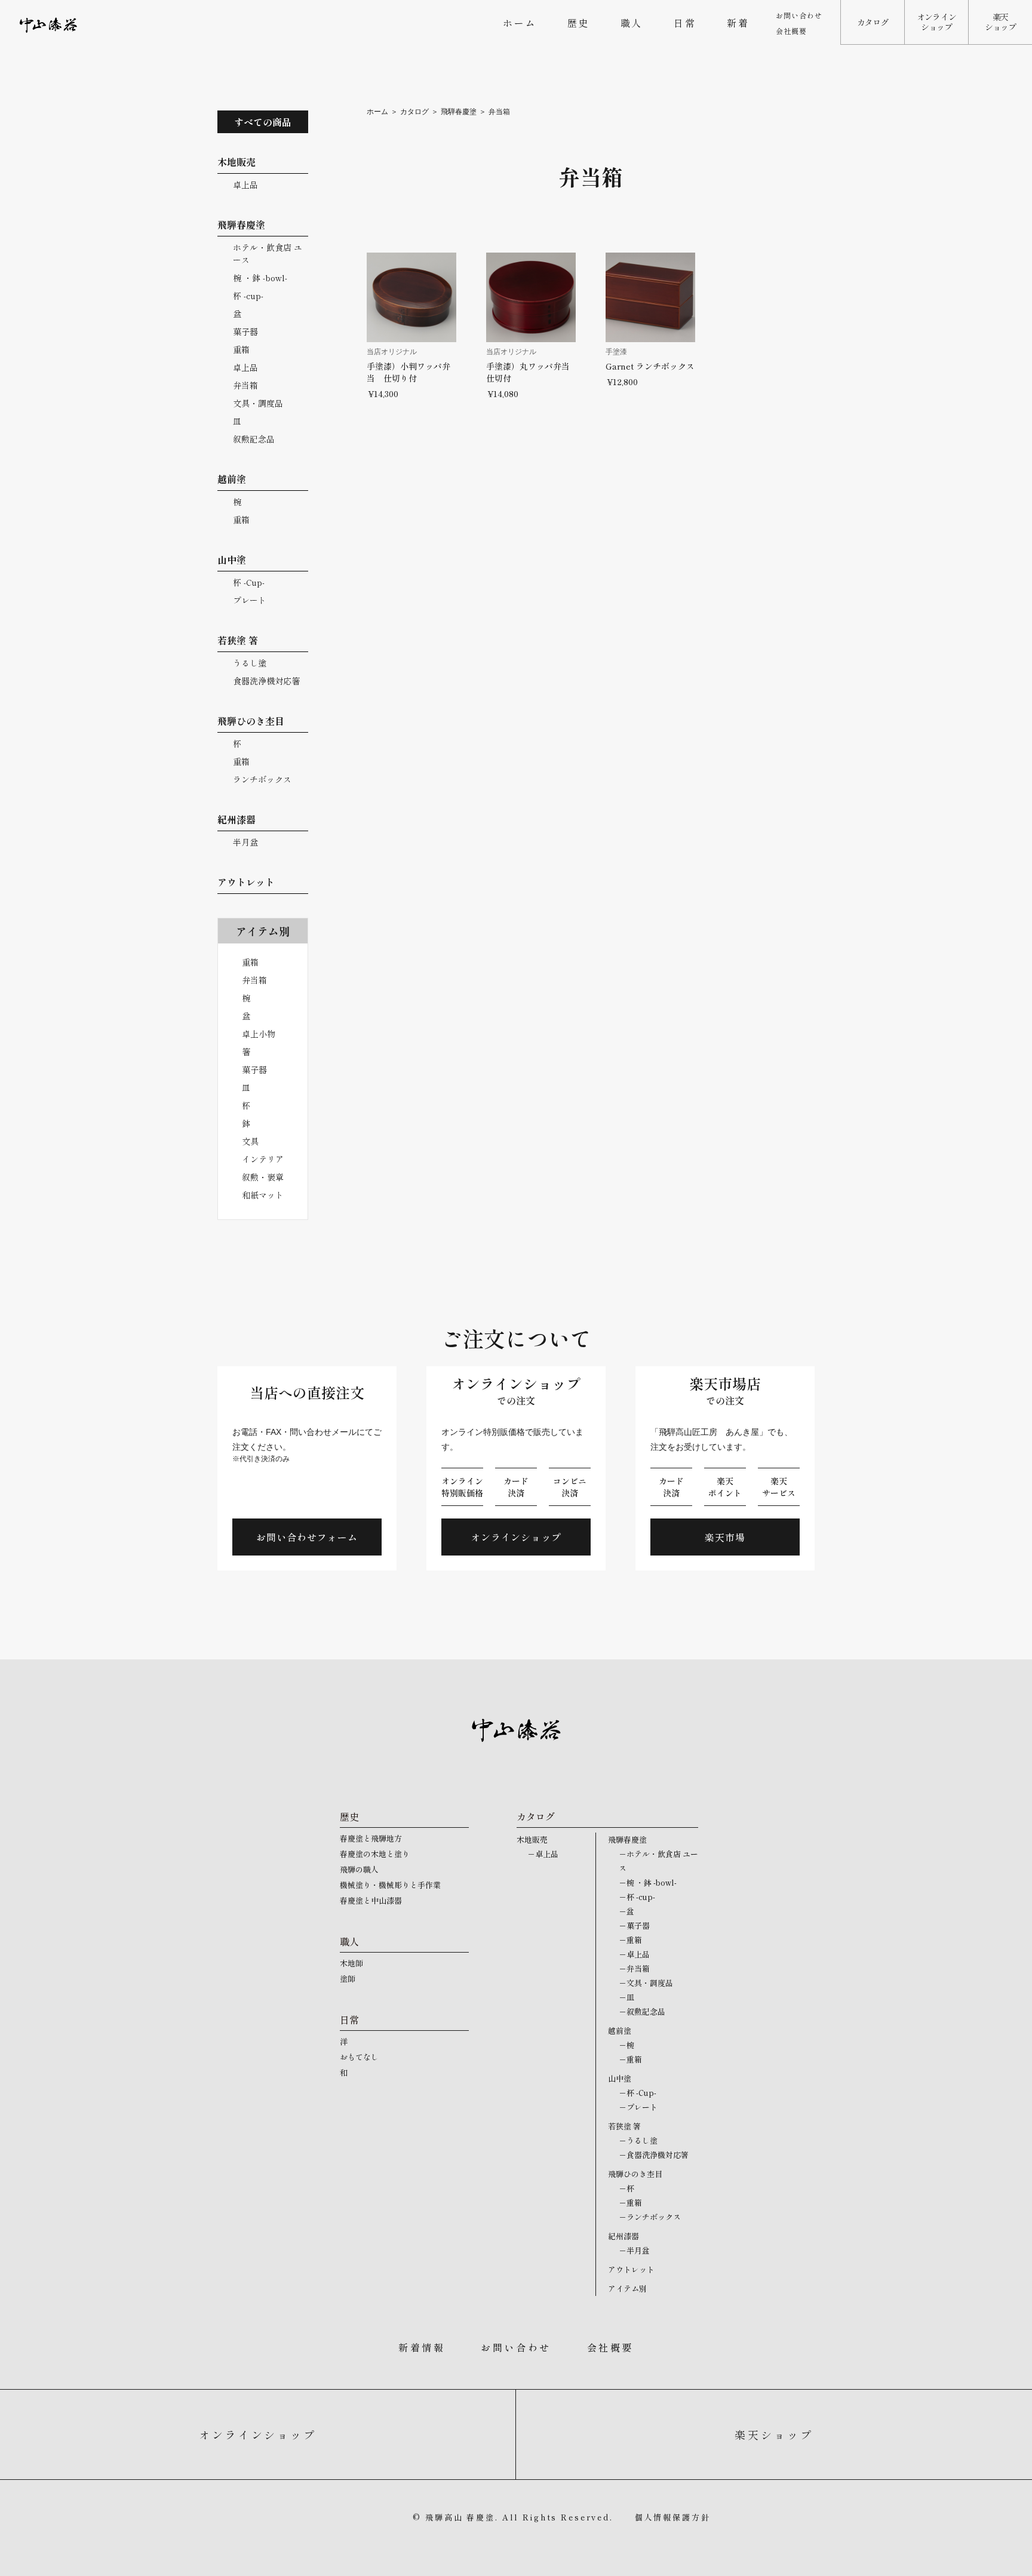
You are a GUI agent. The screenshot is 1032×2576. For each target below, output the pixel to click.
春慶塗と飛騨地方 (371, 1838)
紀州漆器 (623, 2236)
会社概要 (791, 31)
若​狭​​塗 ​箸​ (624, 2126)
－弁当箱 (634, 1968)
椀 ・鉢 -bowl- (260, 278)
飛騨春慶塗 (459, 112)
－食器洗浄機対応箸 (654, 2155)
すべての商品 (263, 122)
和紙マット (263, 1195)
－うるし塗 (638, 2140)
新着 (738, 23)
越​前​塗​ (620, 2031)
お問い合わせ (799, 15)
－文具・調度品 (646, 1983)
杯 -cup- (248, 296)
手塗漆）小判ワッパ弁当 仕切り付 (408, 372)
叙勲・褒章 (263, 1177)
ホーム (520, 23)
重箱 (241, 349)
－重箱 (630, 1940)
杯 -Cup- (249, 582)
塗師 (348, 1979)
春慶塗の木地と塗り (375, 1854)
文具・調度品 (258, 403)
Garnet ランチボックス (650, 366)
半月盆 (245, 842)
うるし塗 (250, 663)
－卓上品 (543, 1854)
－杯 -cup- (637, 1897)
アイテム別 (627, 2288)
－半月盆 (634, 2250)
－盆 (626, 1911)
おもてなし (359, 2057)
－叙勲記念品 (642, 2011)
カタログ (873, 22)
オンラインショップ (936, 22)
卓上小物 (259, 1034)
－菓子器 (634, 1925)
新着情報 (422, 2347)
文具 (250, 1141)
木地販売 (532, 1839)
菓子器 (245, 331)
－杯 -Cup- (638, 2093)
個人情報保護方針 (673, 2517)
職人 (632, 23)
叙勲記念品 (254, 439)
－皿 (626, 1997)
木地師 (351, 1963)
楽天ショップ (1001, 22)
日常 (685, 23)
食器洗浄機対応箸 (266, 681)
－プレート (638, 2107)
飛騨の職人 (359, 1869)
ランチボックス (262, 779)
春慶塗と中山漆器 (371, 1900)
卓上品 (245, 185)
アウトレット (631, 2269)
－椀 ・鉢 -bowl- (648, 1882)
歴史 (578, 23)
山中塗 (620, 2078)
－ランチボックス (650, 2217)
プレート (250, 600)
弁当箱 (245, 385)
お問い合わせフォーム (307, 1537)
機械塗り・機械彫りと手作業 (390, 1885)
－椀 (626, 2045)
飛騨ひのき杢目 (635, 2174)
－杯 (626, 2188)
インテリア (263, 1159)
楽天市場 (725, 1537)
